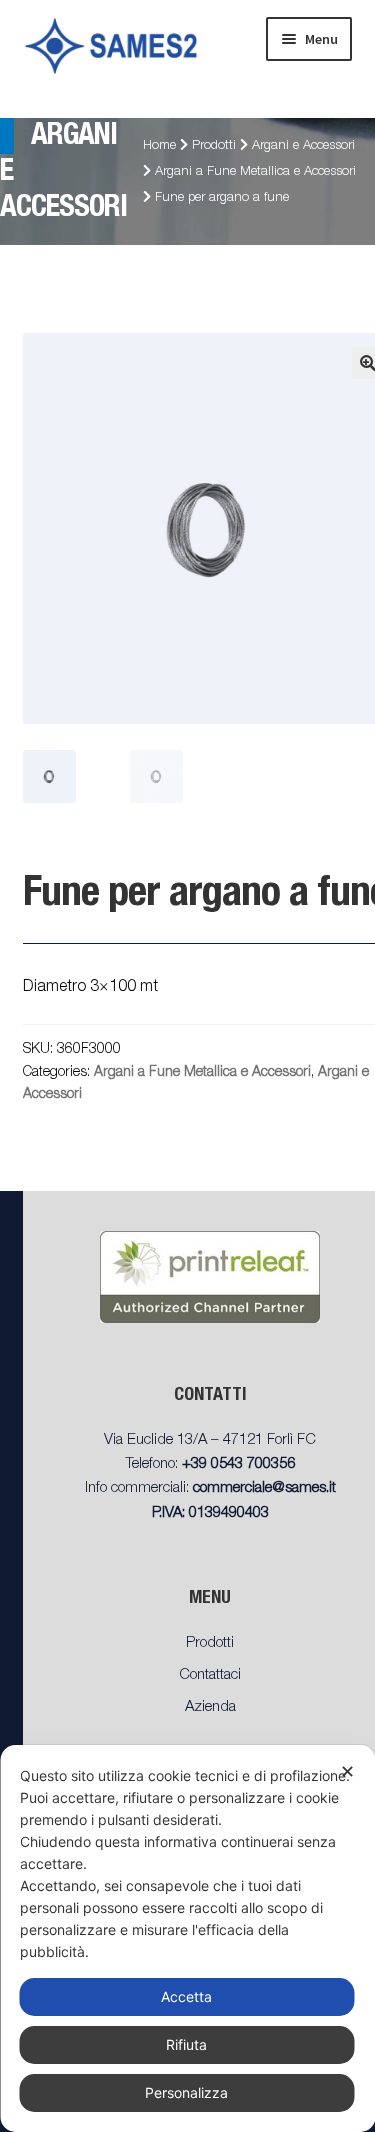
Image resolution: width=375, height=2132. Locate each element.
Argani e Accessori (303, 146)
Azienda (210, 1707)
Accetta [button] (186, 1996)
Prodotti (214, 146)
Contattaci (210, 1675)
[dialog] (187, 1938)
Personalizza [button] (186, 2092)
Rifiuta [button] (186, 2044)
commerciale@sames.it (264, 1488)
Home (159, 146)
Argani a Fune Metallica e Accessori (255, 172)
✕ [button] (347, 1771)
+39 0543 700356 (238, 1464)
